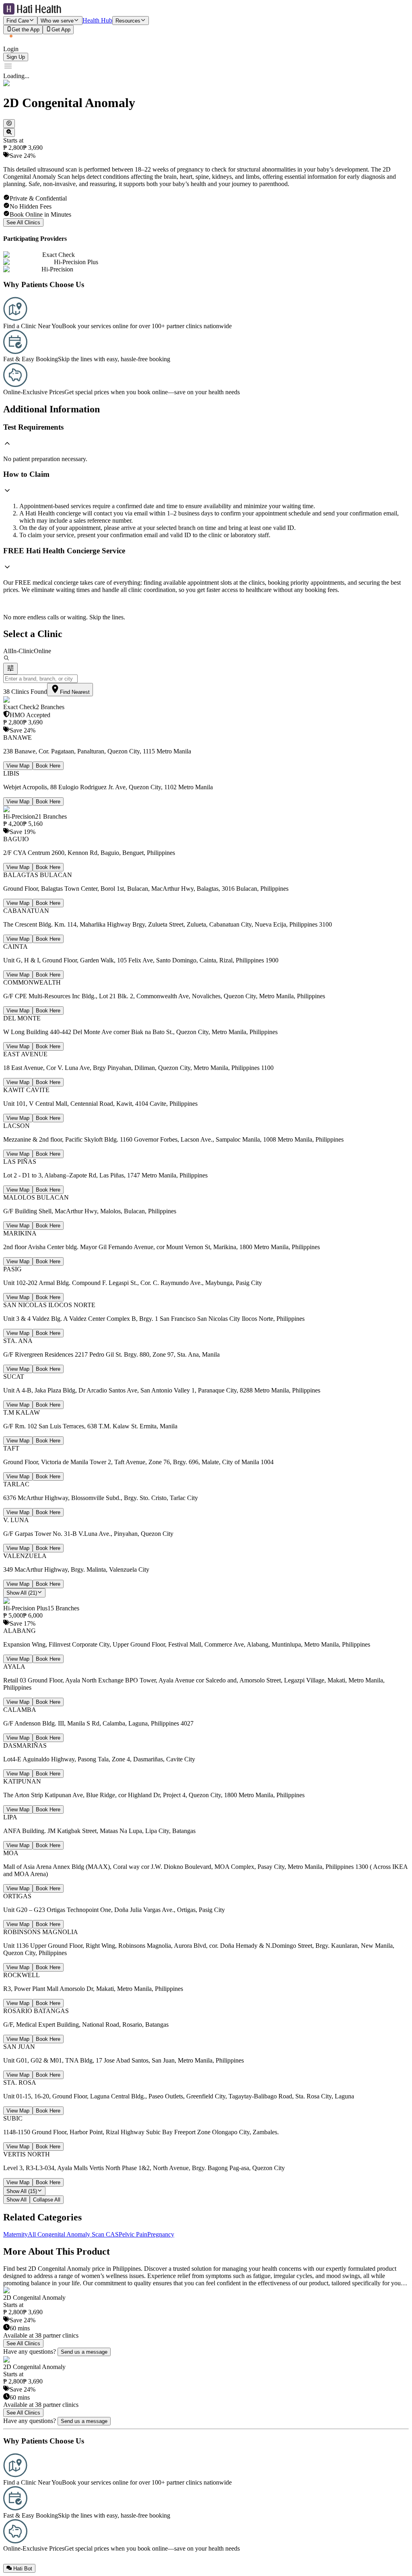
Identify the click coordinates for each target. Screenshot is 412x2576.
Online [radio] (42, 651)
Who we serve (57, 21)
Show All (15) (22, 2191)
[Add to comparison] (9, 132)
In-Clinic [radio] (23, 651)
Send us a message (84, 2352)
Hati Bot (23, 2569)
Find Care (18, 21)
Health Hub (97, 20)
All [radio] (7, 651)
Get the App (26, 30)
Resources (128, 21)
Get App (61, 30)
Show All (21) (22, 1593)
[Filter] (10, 669)
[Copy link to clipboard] (9, 124)
